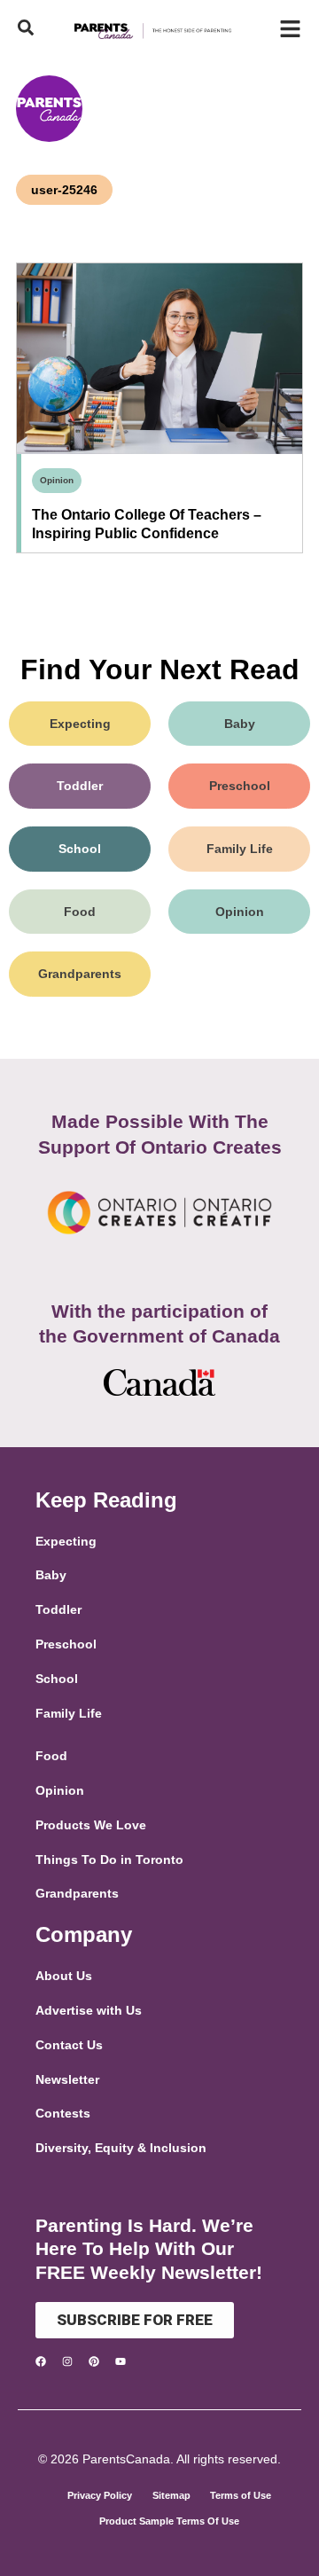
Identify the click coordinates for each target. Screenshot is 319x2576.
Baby (240, 724)
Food (80, 912)
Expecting (80, 724)
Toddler (80, 786)
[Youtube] (121, 2361)
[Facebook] (41, 2361)
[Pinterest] (94, 2361)
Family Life (240, 849)
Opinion (57, 480)
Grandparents (80, 974)
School (80, 849)
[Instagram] (67, 2361)
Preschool (240, 786)
